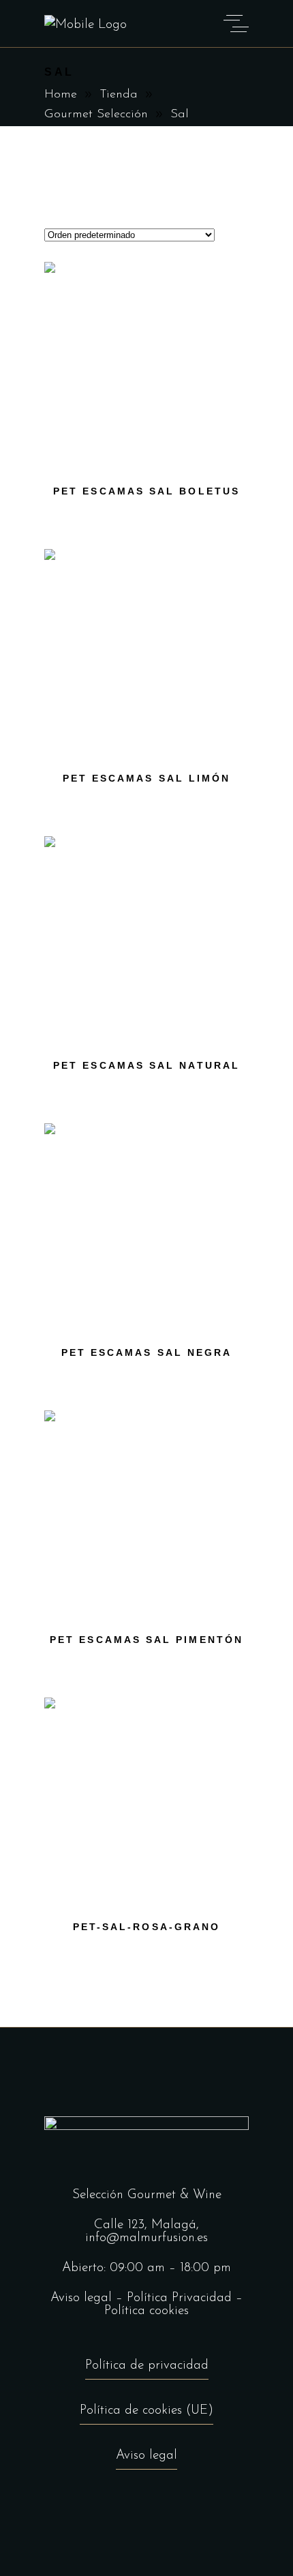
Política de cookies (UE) (146, 2411)
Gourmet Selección (96, 115)
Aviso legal (81, 2298)
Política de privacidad (147, 2366)
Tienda (119, 95)
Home (61, 95)
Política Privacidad (179, 2298)
